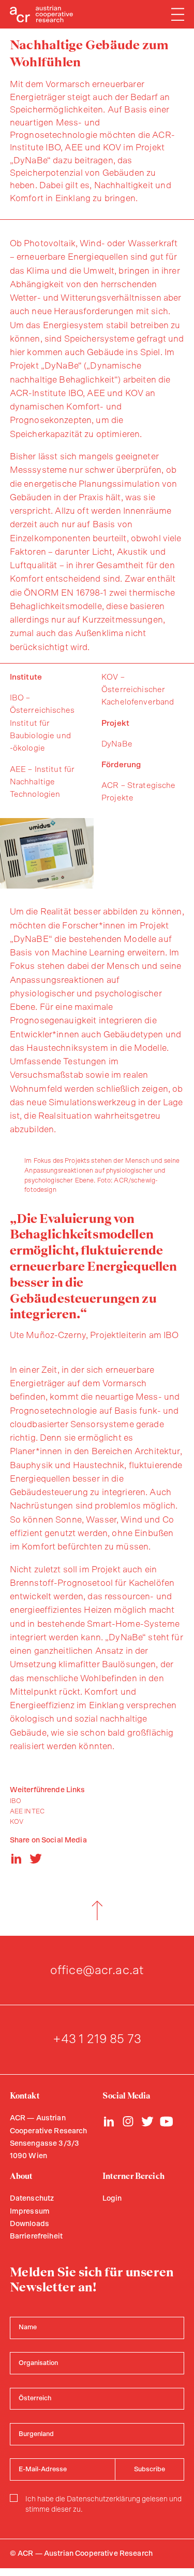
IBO (16, 1801)
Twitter (147, 2121)
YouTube (167, 2121)
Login (112, 2199)
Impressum (30, 2212)
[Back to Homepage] (42, 14)
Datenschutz (32, 2199)
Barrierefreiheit (36, 2236)
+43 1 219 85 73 (97, 2039)
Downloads (29, 2224)
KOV (17, 1822)
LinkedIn (109, 2121)
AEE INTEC (27, 1812)
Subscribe (150, 2469)
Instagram (128, 2121)
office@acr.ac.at (97, 1970)
